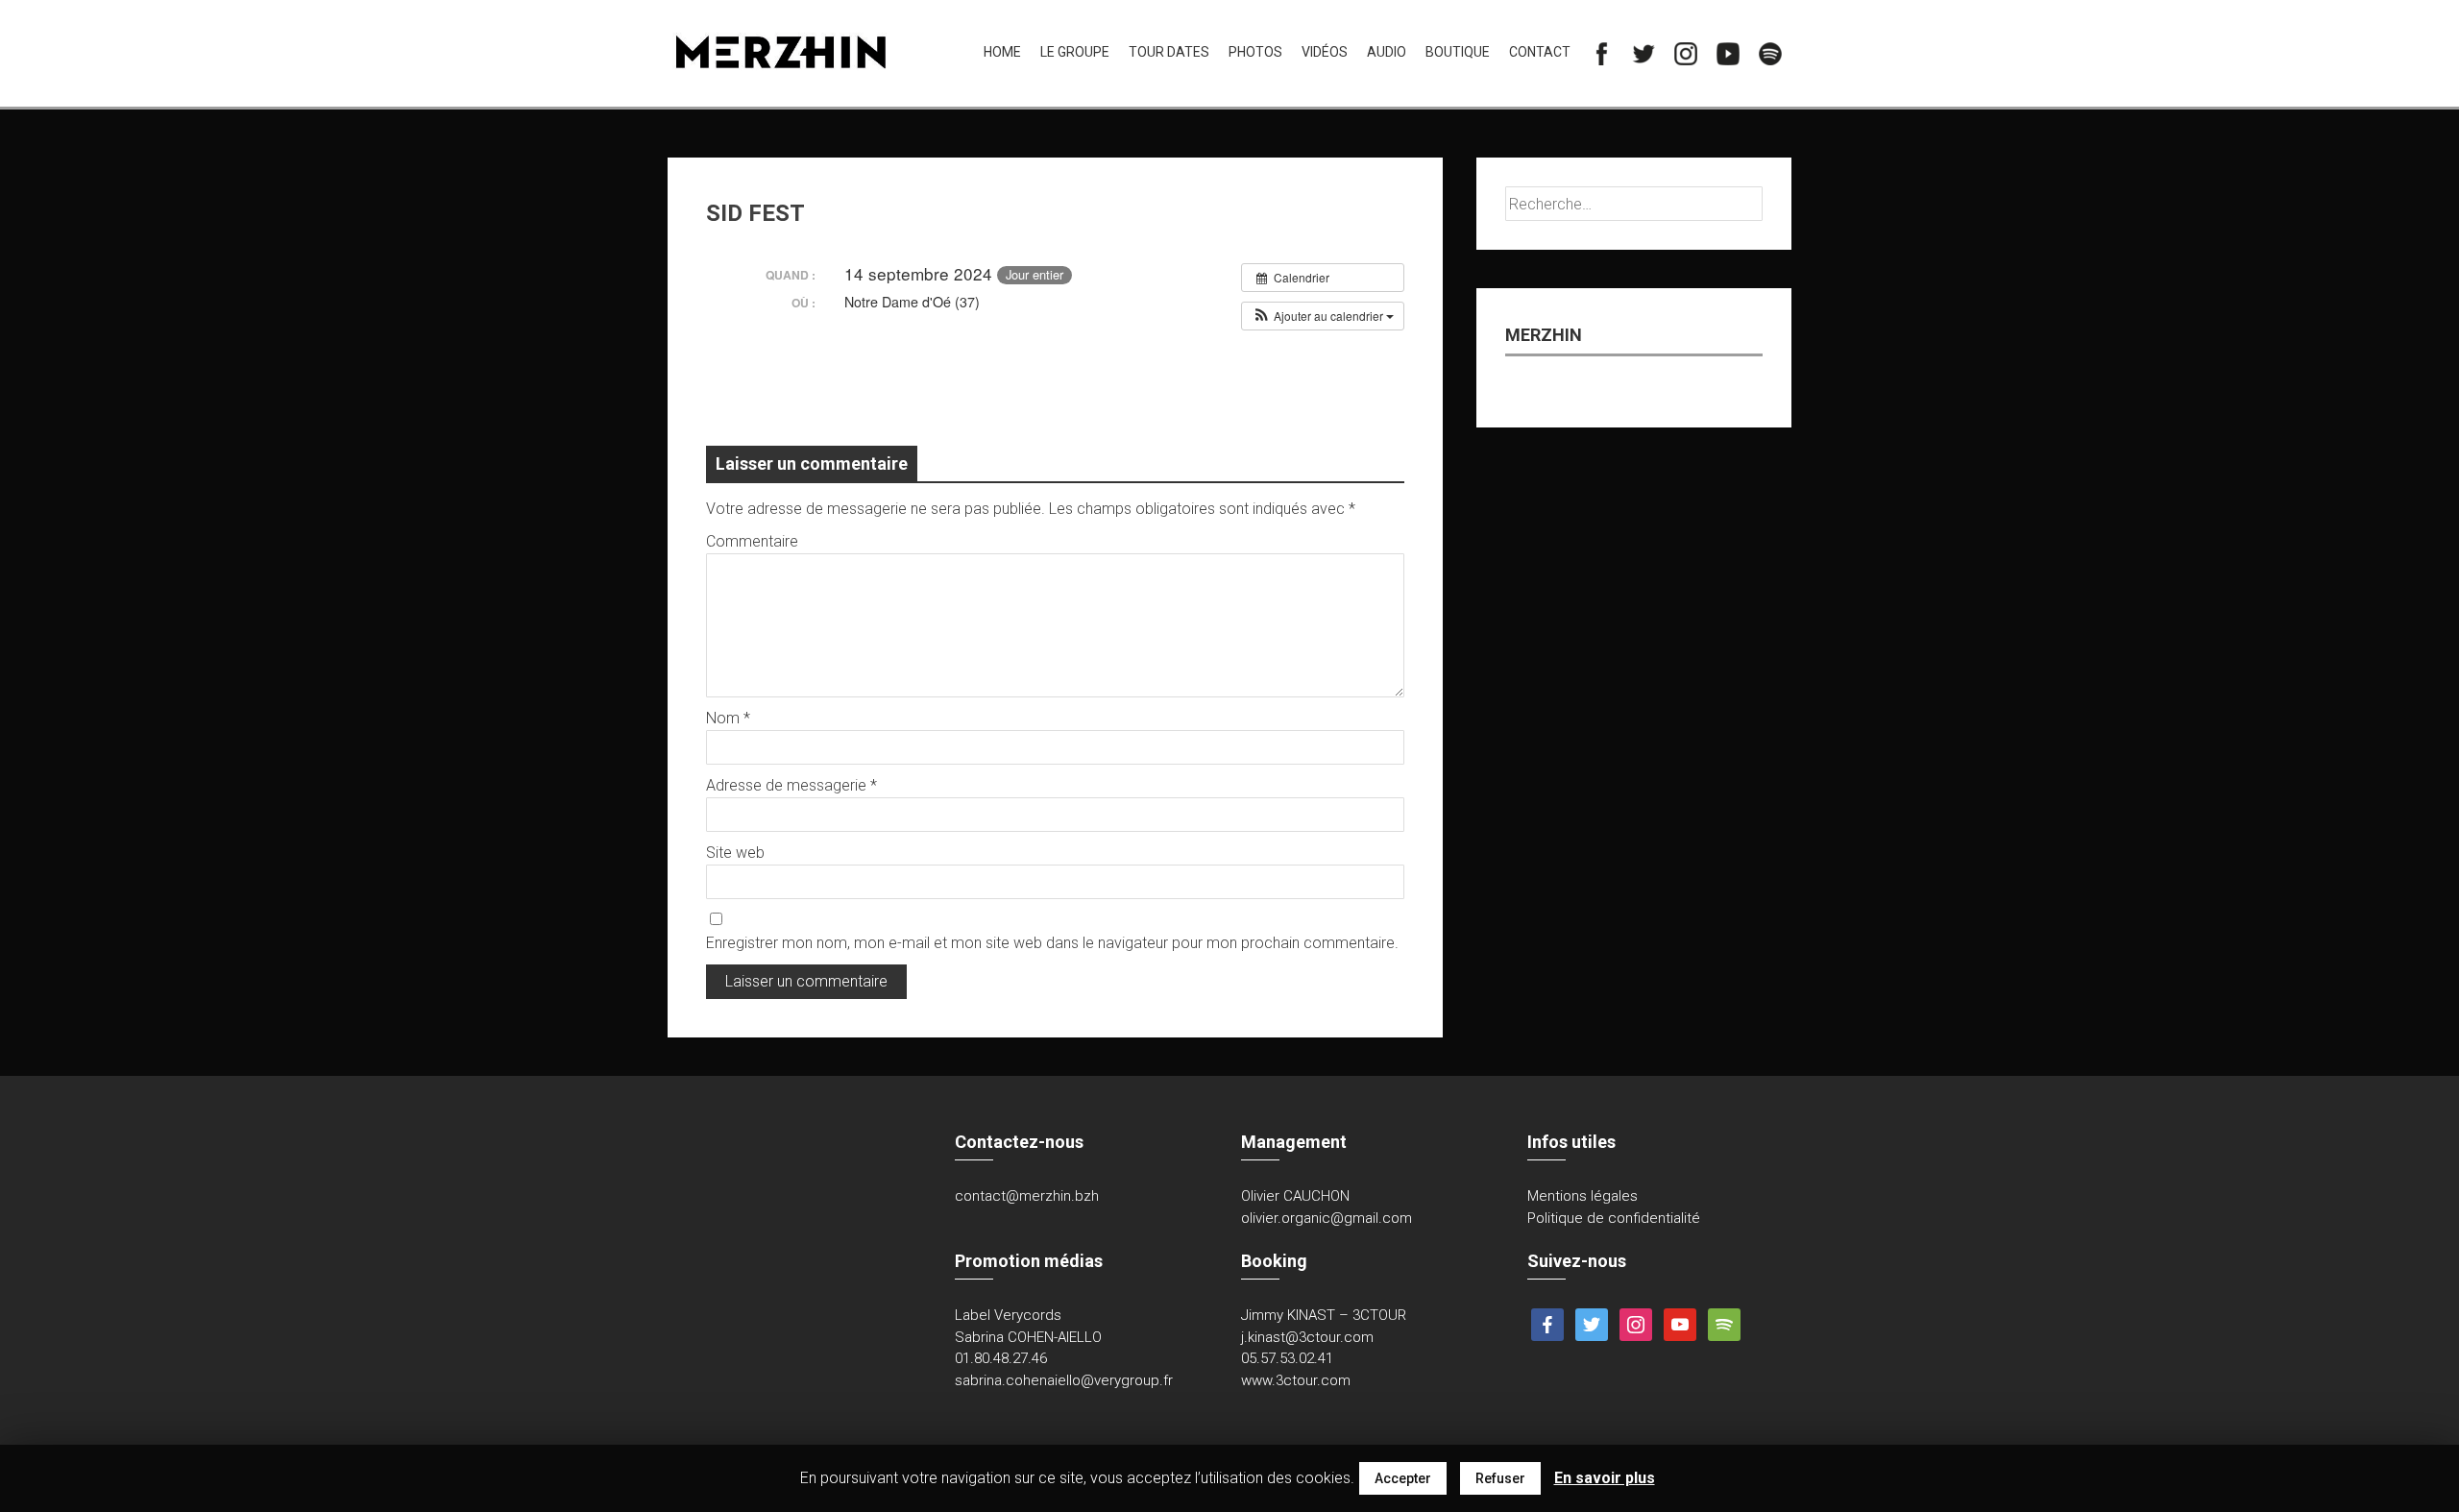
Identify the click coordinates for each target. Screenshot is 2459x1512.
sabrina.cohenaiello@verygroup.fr (1064, 1380)
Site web (735, 853)
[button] (1323, 316)
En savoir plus (1605, 1478)
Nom (728, 718)
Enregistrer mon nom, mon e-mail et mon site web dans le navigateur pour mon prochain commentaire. (1052, 943)
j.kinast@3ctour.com (1307, 1337)
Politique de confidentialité (1614, 1218)
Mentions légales (1583, 1196)
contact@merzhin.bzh (1027, 1196)
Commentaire (752, 541)
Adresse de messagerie (791, 785)
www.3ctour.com (1296, 1380)
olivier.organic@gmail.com (1327, 1218)
